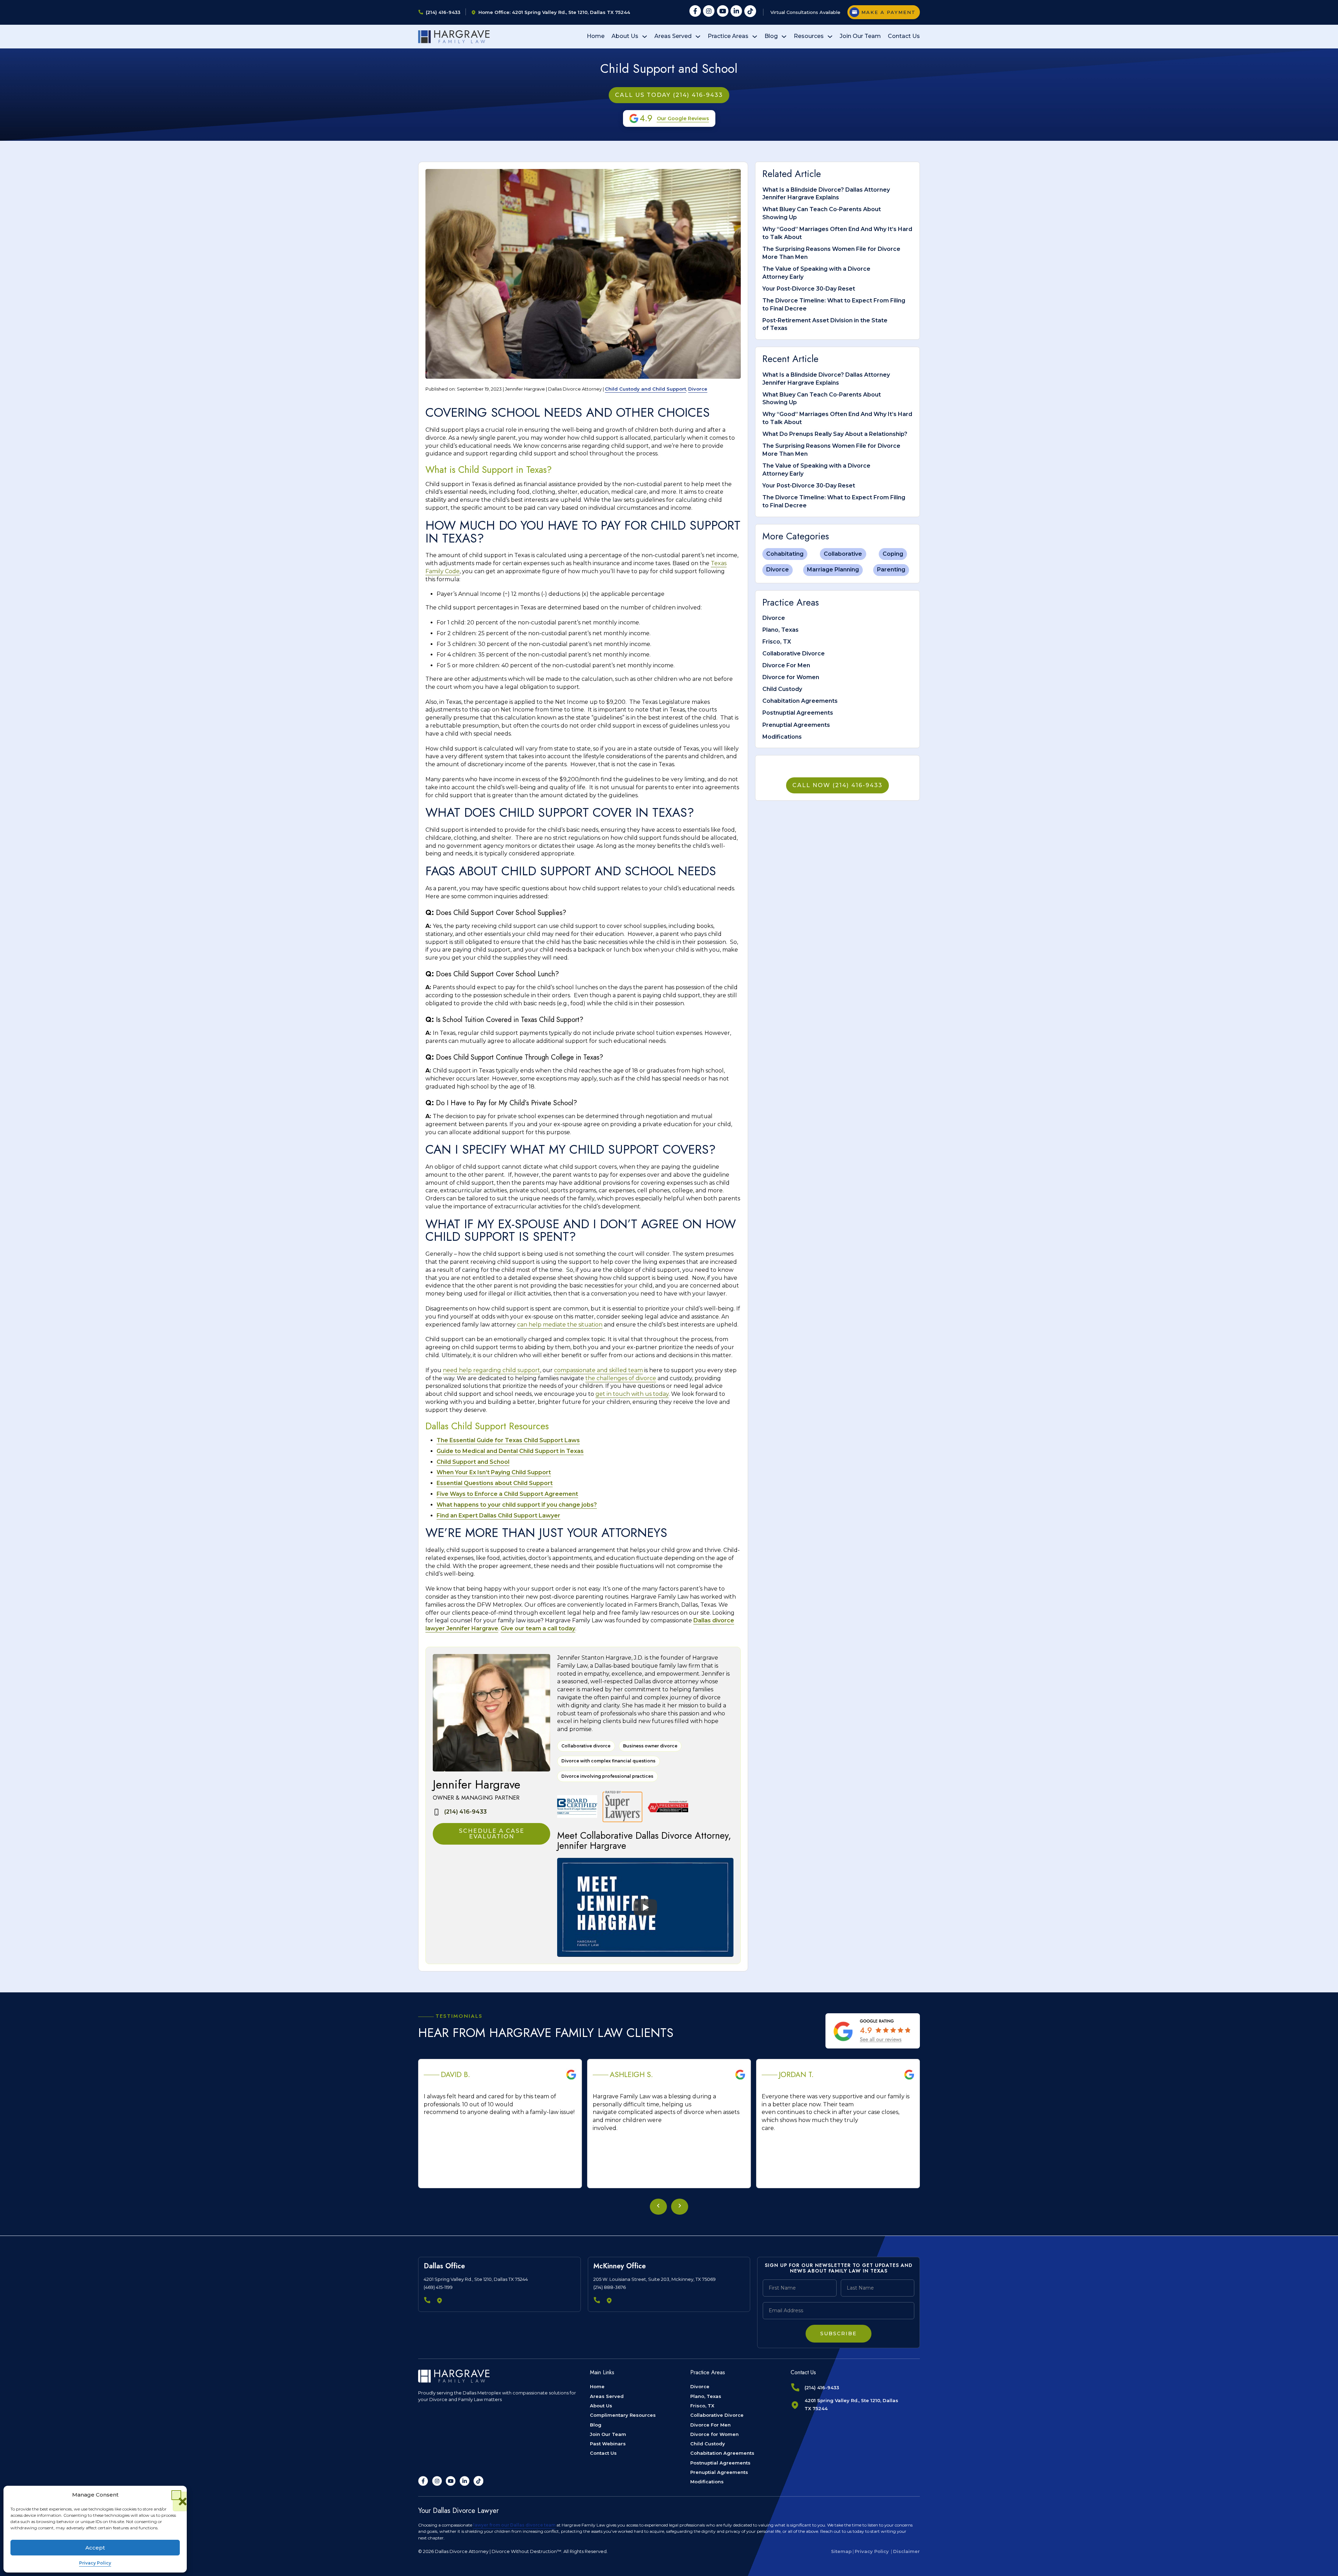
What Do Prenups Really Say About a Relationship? (835, 434)
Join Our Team (860, 36)
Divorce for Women (791, 677)
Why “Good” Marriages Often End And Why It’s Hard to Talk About (837, 233)
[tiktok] (750, 12)
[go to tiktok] (478, 2481)
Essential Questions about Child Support (495, 1483)
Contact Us (904, 36)
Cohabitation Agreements (800, 701)
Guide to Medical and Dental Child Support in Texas (510, 1451)
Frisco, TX (777, 642)
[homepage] (454, 37)
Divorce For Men (786, 665)
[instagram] (709, 12)
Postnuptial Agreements (798, 713)
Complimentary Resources (623, 2415)
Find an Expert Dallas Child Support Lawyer (498, 1516)
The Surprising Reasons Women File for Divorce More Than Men (831, 253)
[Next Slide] (680, 2207)
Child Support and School (473, 1462)
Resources (809, 36)
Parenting (891, 570)
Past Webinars (608, 2444)
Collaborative (843, 554)
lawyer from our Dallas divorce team (514, 2525)
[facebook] (695, 12)
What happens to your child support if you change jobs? (517, 1505)
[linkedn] (736, 12)
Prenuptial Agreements (796, 725)
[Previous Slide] (658, 2207)
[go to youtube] (451, 2481)
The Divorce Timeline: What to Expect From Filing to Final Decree (834, 305)
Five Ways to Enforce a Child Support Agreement (507, 1494)
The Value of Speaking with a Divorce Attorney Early (816, 273)
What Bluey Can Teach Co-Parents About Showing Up (822, 213)
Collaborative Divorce (794, 653)
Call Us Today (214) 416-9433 (669, 95)
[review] (873, 2031)
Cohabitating (785, 554)
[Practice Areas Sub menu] (755, 37)
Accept (95, 2548)
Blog (771, 36)
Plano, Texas (780, 630)
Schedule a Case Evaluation (492, 1834)
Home (596, 36)
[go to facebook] (423, 2481)
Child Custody (782, 689)
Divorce (698, 389)
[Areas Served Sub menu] (698, 37)
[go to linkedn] (464, 2481)
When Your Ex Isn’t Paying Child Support (494, 1472)
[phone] (427, 2301)
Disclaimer (906, 2551)
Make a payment (889, 12)
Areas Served (673, 36)
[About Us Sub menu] (645, 37)
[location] (440, 2301)
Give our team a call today (538, 1628)
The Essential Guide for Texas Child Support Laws (508, 1440)
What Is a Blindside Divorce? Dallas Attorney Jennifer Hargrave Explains (826, 194)
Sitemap (841, 2551)
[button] (176, 2495)
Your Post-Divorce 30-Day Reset (809, 289)
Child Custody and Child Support (645, 389)
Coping (893, 554)
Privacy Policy (95, 2563)
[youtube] (723, 12)
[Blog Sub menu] (784, 37)
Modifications (782, 737)
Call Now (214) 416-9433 (837, 785)
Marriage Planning (833, 570)
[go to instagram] (437, 2481)
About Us (625, 36)
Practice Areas (728, 36)
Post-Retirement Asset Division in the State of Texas (825, 324)
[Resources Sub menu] (830, 37)
